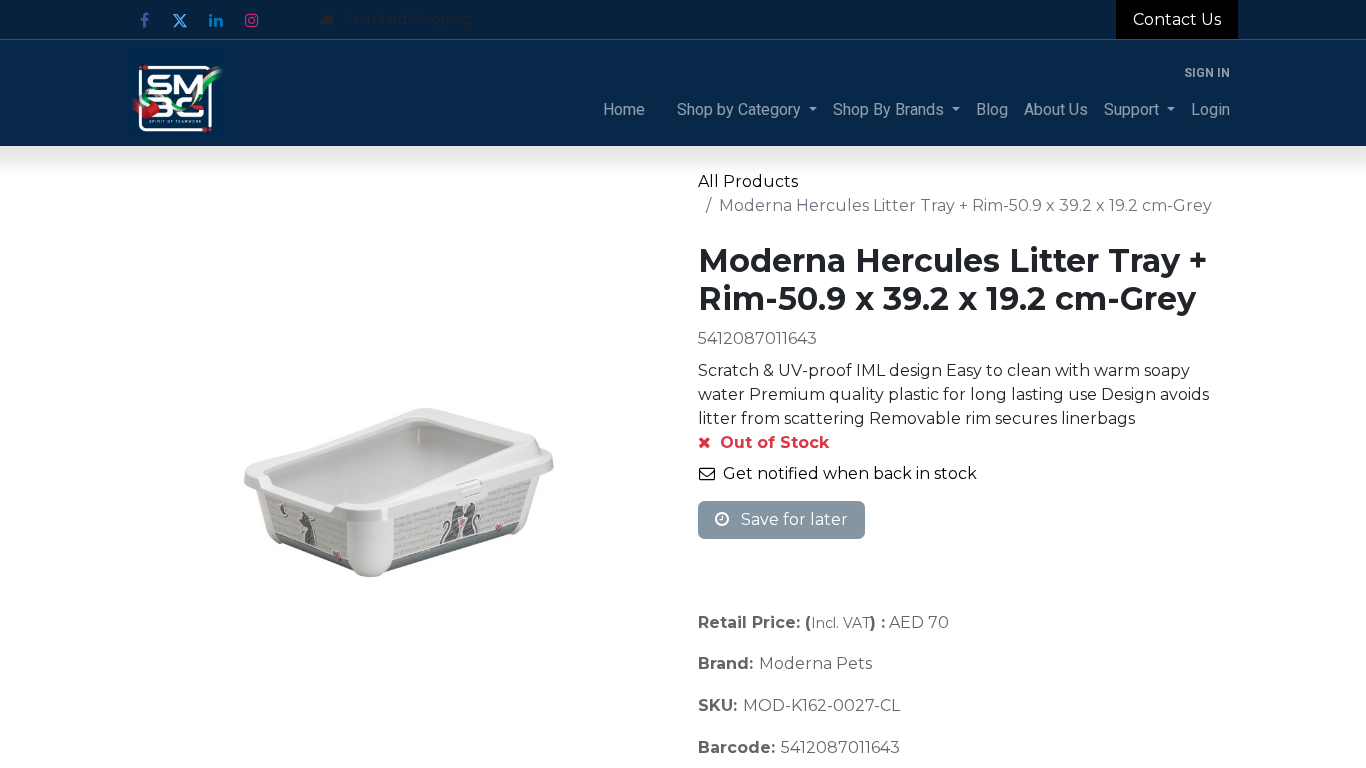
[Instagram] (252, 20)
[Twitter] (180, 20)
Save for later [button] (792, 519)
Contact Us (1177, 19)
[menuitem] (624, 110)
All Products (748, 181)
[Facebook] (144, 20)
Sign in (1207, 73)
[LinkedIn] (216, 20)
